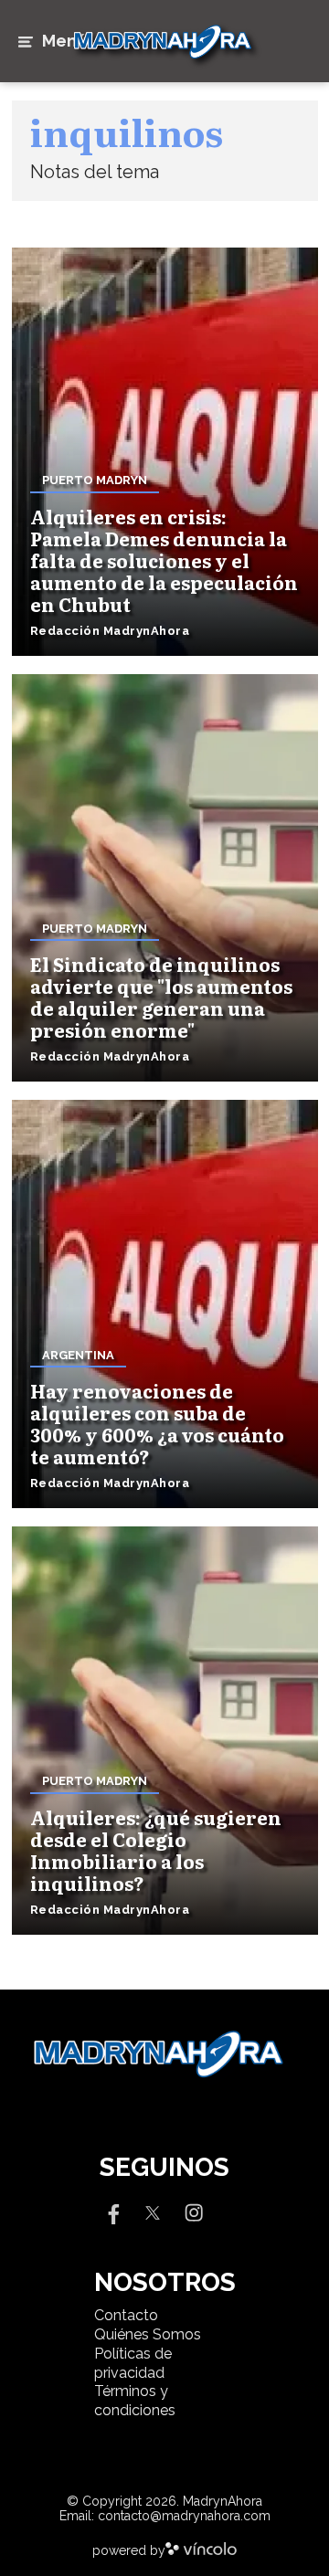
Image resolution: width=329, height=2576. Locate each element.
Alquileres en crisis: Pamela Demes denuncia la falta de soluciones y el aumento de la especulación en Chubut (164, 560)
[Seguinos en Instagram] (194, 2211)
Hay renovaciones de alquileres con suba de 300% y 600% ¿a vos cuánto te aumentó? (157, 1423)
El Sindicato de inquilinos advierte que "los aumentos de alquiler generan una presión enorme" (161, 997)
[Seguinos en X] (153, 2211)
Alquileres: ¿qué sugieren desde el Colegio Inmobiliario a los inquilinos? (156, 1850)
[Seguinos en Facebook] (111, 2211)
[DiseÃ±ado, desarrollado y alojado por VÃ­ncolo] (201, 2550)
